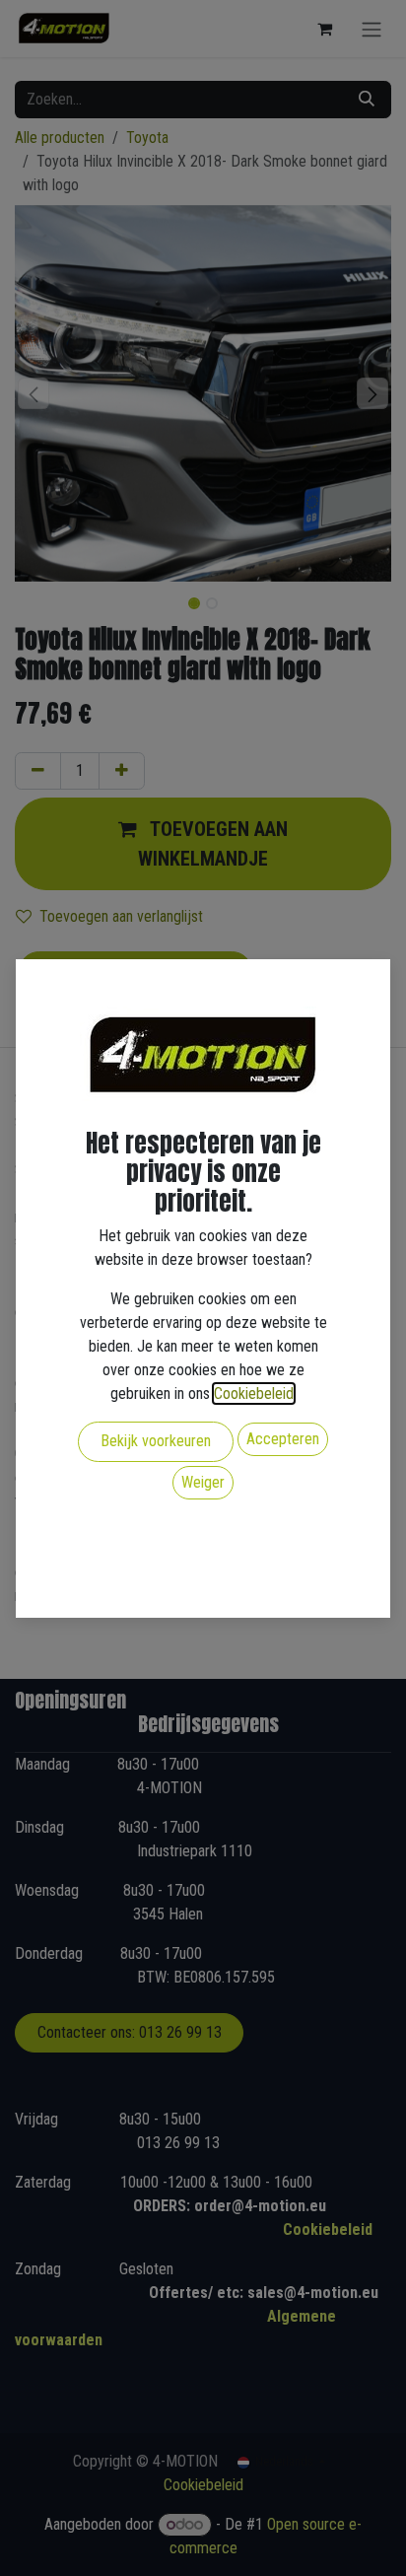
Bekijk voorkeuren (156, 1441)
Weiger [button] (203, 1482)
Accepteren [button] (283, 1439)
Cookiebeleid (254, 1393)
